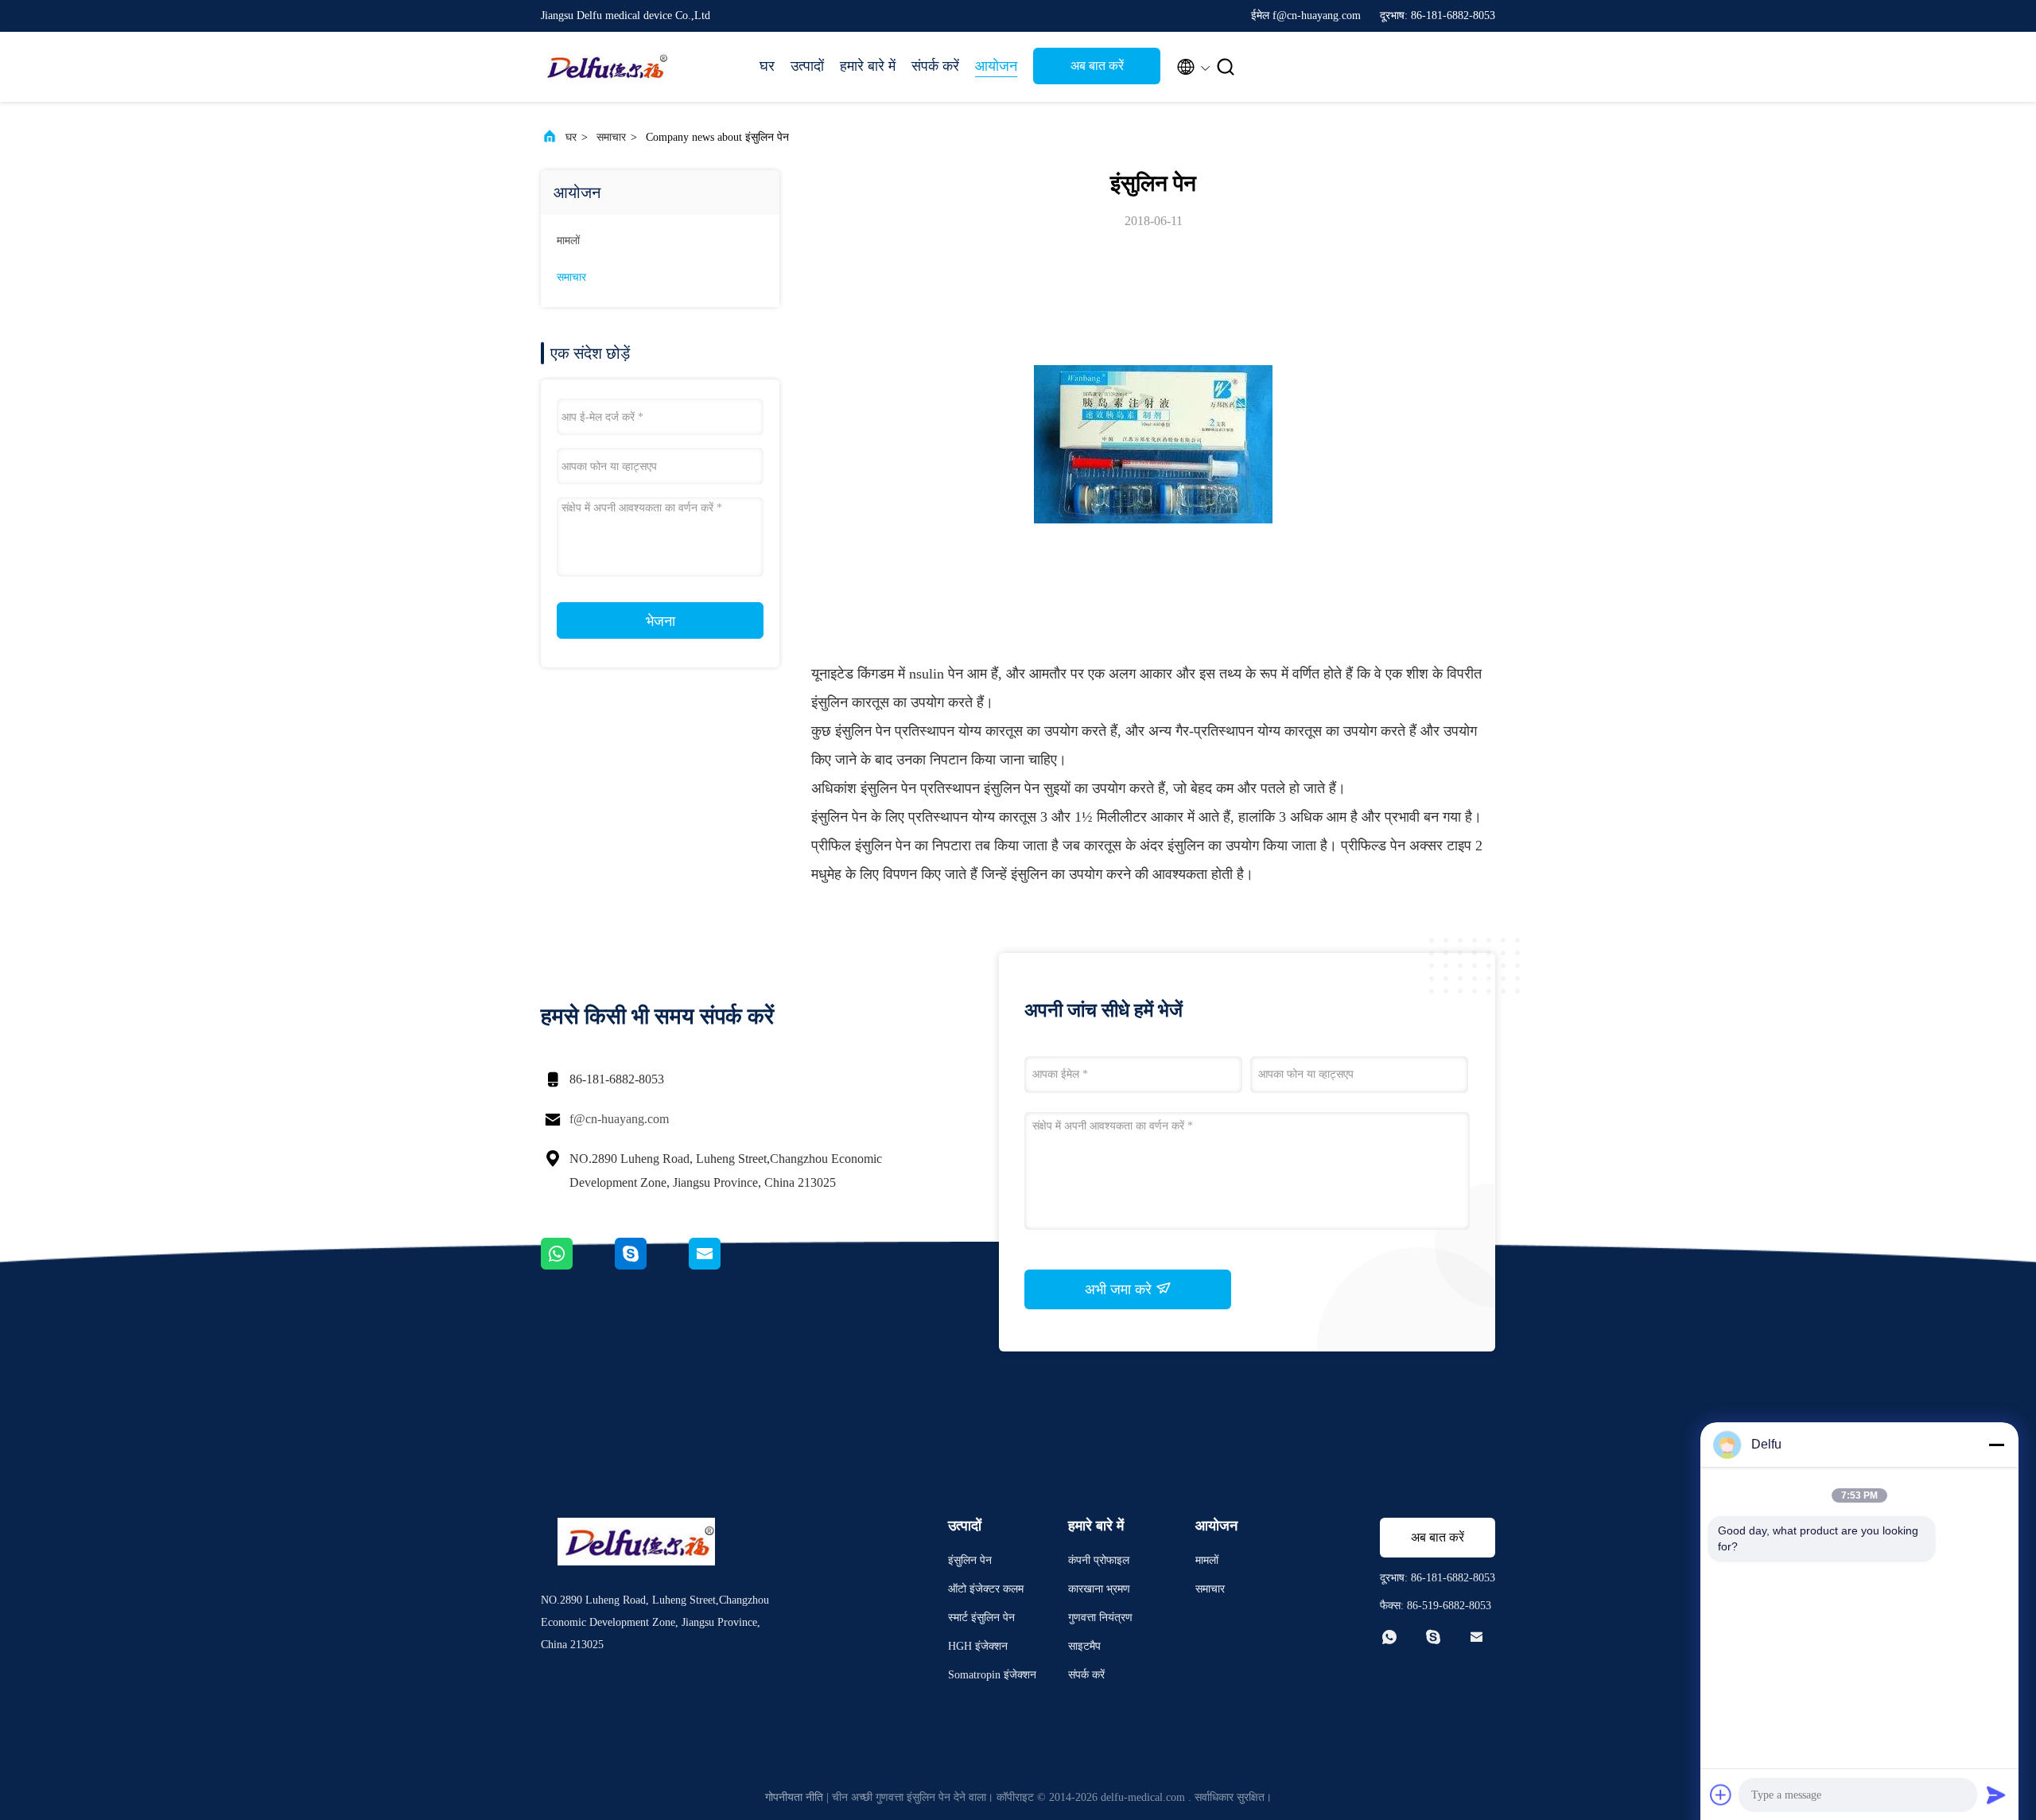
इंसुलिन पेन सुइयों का (1036, 788)
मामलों (568, 241)
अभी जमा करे (1120, 1289)
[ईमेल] (725, 1266)
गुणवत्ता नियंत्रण (1100, 1618)
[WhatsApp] (578, 1266)
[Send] (1996, 1795)
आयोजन (996, 66)
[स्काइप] (652, 1266)
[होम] (604, 67)
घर (767, 66)
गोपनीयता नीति (794, 1797)
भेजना (661, 621)
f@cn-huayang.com (619, 1119)
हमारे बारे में (868, 66)
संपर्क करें (935, 66)
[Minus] (1996, 1445)
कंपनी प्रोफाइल (1099, 1560)
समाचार (611, 137)
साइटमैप (1084, 1646)
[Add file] (1721, 1795)
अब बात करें (1097, 66)
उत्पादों (807, 66)
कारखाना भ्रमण (1099, 1589)
